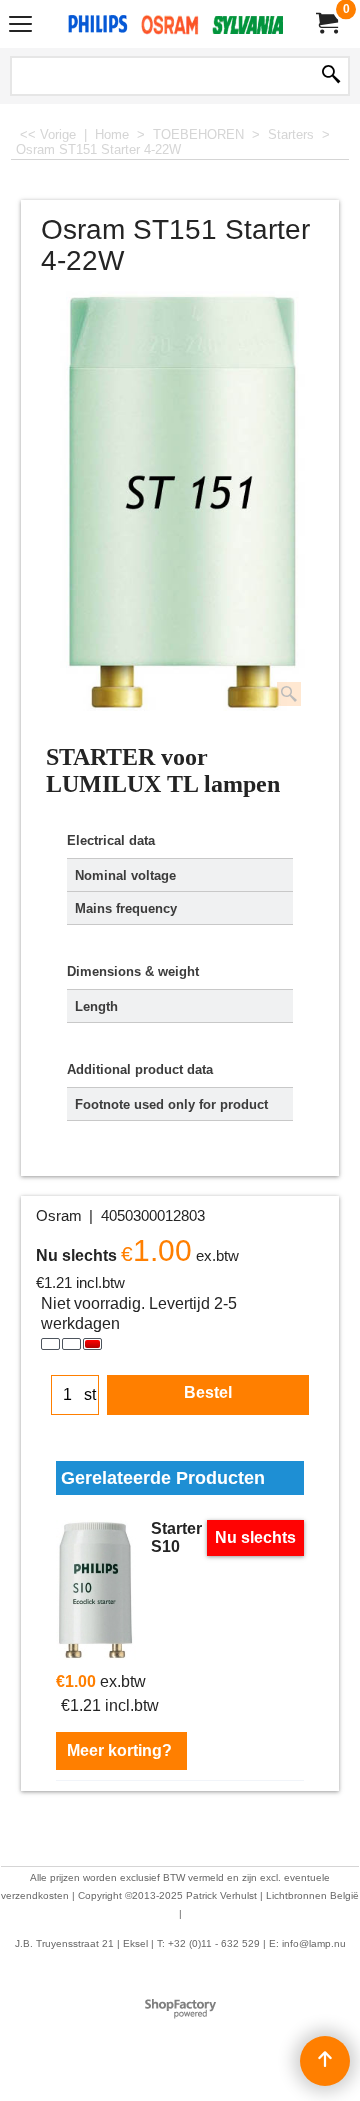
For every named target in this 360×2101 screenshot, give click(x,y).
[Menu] (20, 26)
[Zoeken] (331, 76)
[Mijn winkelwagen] (326, 23)
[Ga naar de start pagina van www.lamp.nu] (176, 24)
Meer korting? (121, 1750)
